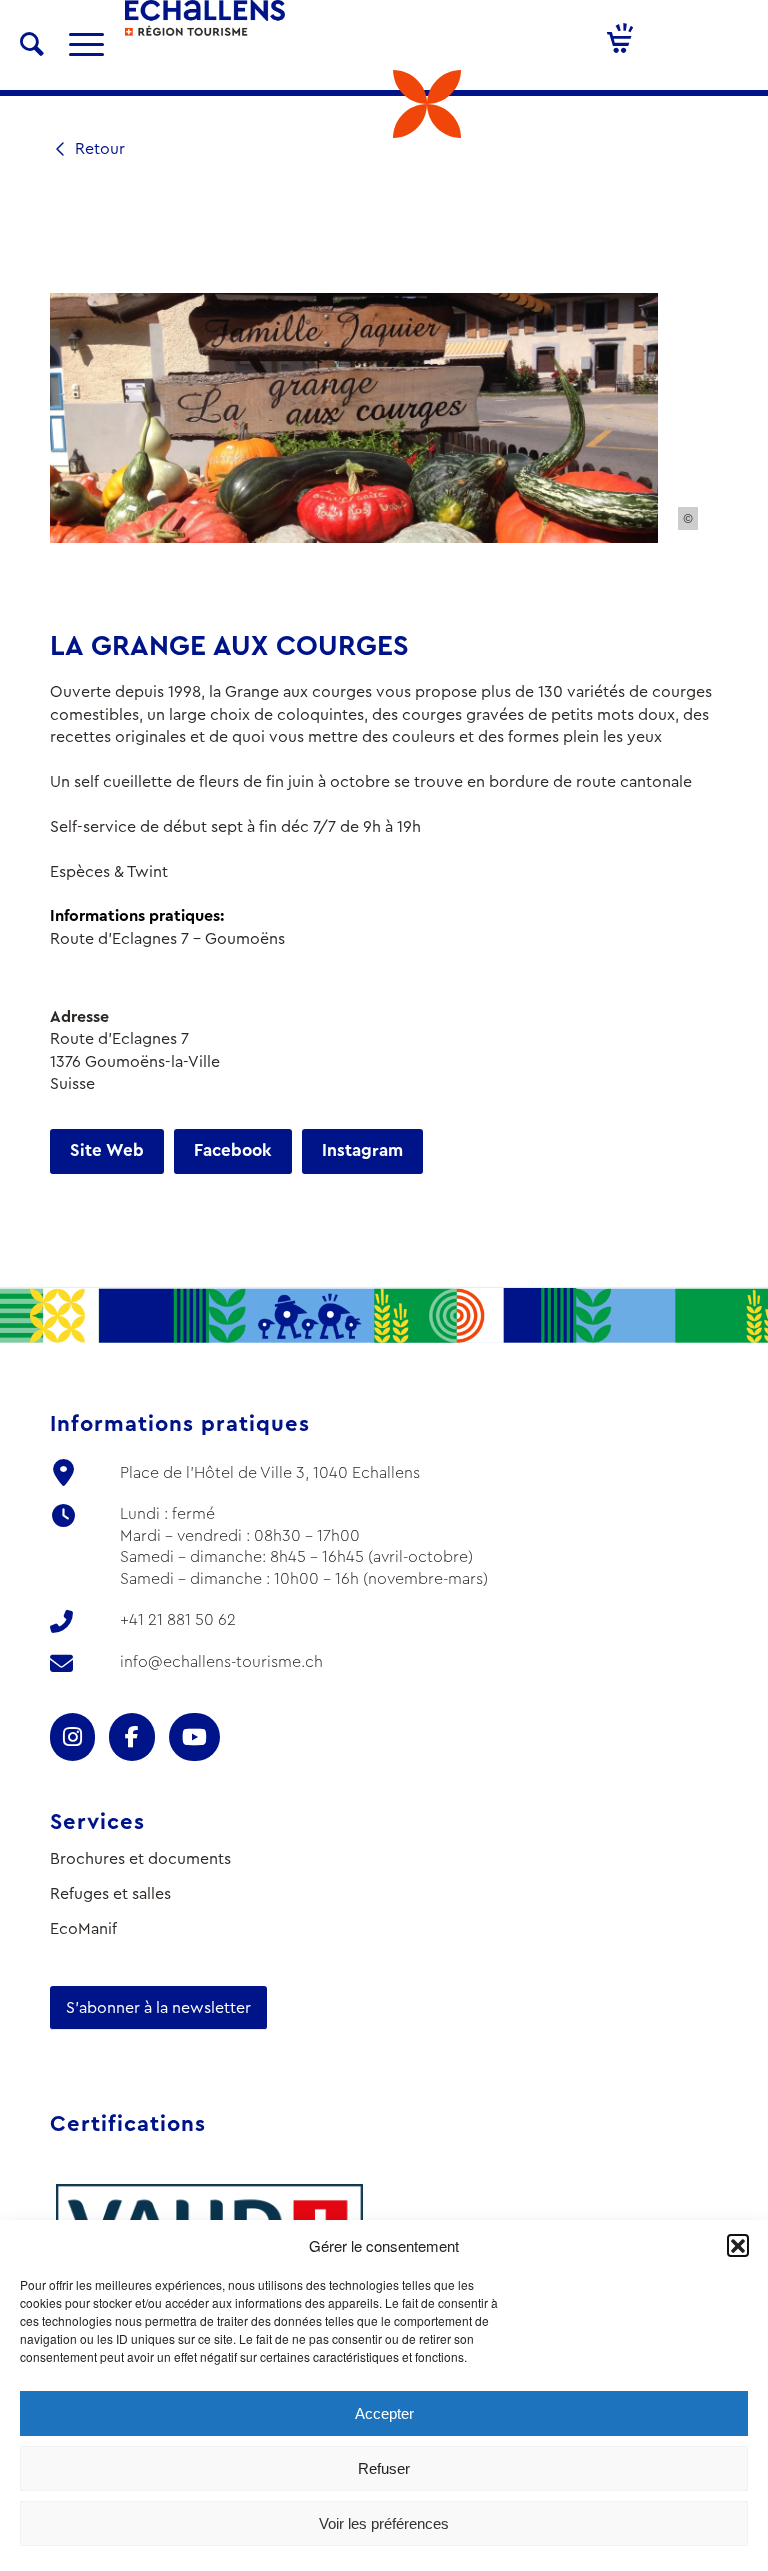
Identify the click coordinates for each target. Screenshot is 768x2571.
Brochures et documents (140, 1858)
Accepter (384, 2413)
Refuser (384, 2468)
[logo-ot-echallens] (205, 30)
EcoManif (83, 1928)
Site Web (107, 1150)
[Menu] (76, 45)
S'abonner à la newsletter (158, 2007)
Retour (98, 148)
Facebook (233, 1150)
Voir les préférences (384, 2523)
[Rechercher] (31, 45)
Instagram (362, 1150)
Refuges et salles (110, 1893)
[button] (738, 2245)
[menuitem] (31, 45)
